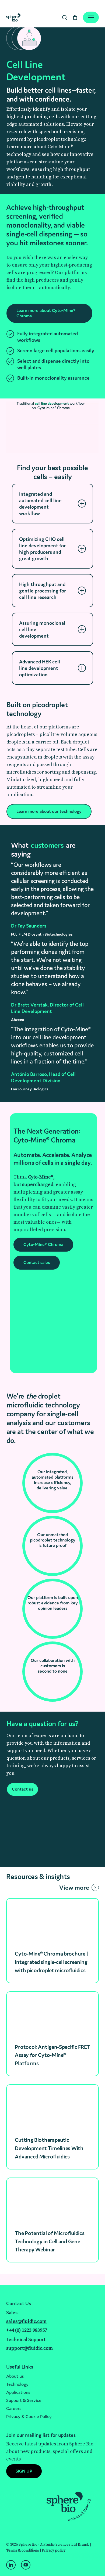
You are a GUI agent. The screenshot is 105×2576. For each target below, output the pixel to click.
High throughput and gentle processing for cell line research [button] (43, 591)
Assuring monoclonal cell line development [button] (42, 629)
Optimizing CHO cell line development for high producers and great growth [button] (42, 549)
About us (15, 2376)
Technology (17, 2384)
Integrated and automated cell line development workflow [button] (40, 504)
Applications (18, 2392)
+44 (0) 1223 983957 (27, 2330)
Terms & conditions (23, 2550)
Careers (14, 2408)
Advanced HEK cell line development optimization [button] (40, 668)
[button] (50, 313)
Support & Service (24, 2400)
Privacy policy (54, 2550)
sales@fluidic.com (26, 2321)
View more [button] (74, 1887)
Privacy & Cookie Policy (29, 2416)
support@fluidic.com (29, 2348)
